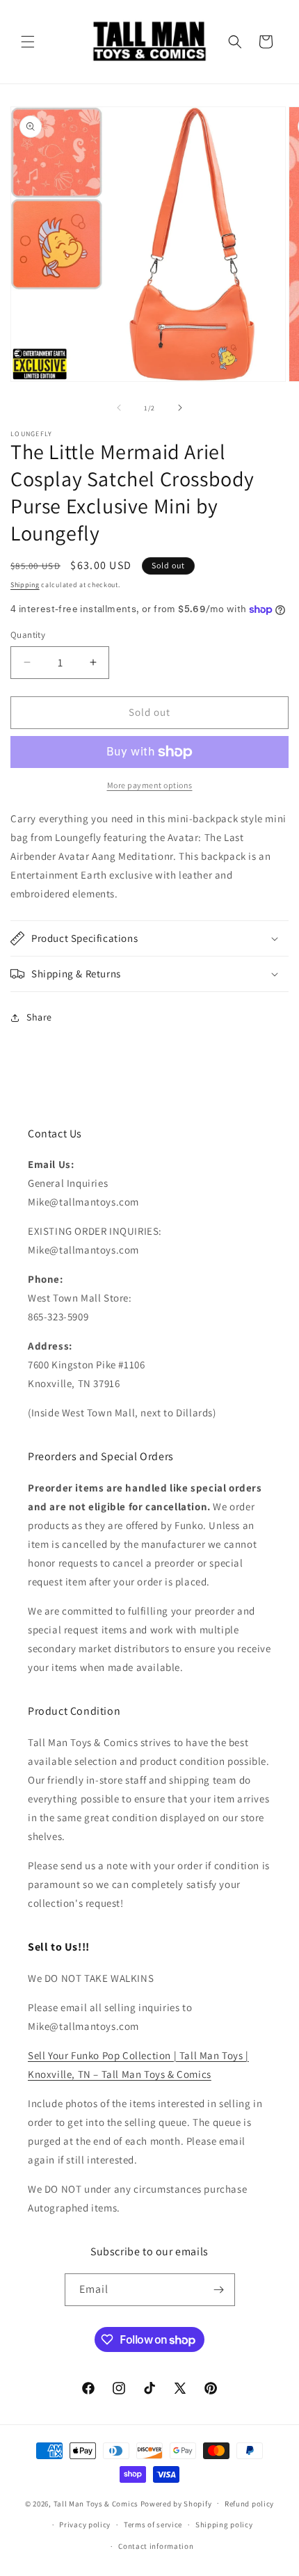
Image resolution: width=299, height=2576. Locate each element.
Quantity (28, 635)
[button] (28, 42)
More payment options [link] (150, 785)
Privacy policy (85, 2525)
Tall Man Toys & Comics (96, 2503)
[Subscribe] (219, 2290)
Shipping (25, 585)
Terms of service (153, 2525)
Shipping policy (224, 2525)
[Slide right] (180, 408)
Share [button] (39, 1017)
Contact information (156, 2546)
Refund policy (249, 2504)
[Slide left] (119, 408)
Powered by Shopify (176, 2503)
